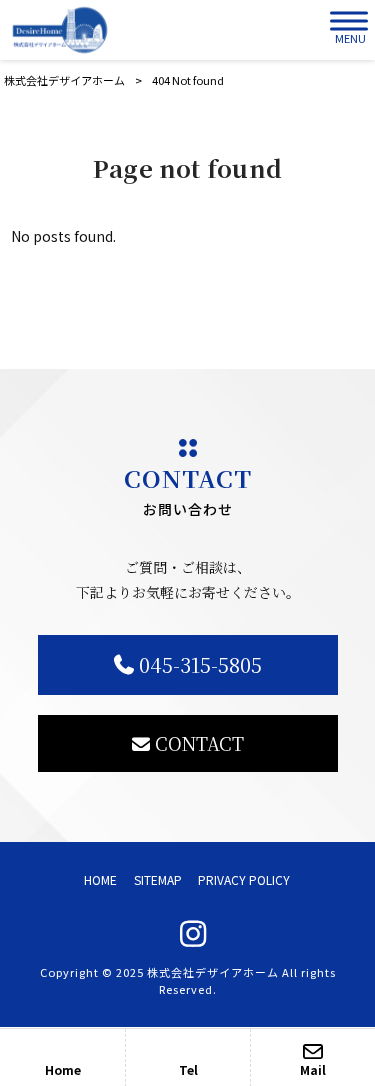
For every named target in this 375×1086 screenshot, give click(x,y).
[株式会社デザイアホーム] (60, 30)
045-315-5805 (200, 664)
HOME (100, 880)
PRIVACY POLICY (244, 880)
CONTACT (199, 743)
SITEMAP (158, 880)
